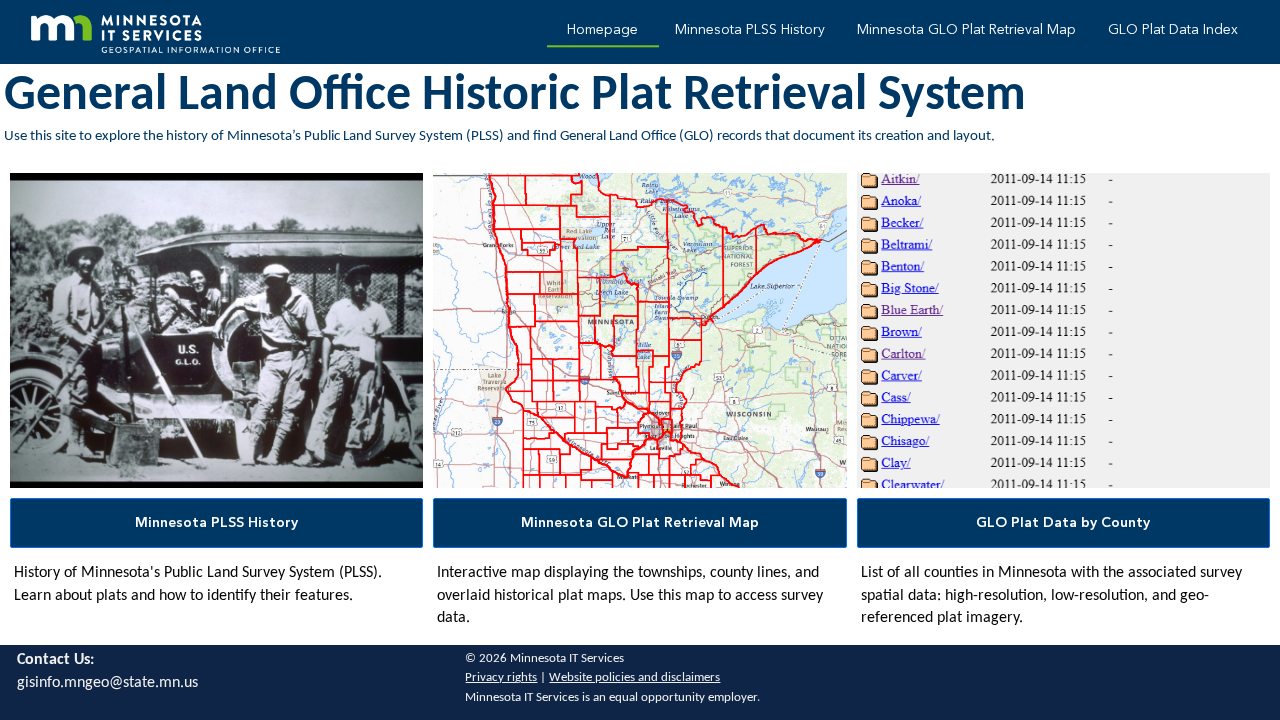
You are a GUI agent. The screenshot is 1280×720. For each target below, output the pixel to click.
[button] (216, 523)
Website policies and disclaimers (634, 677)
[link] (603, 32)
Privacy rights (501, 677)
